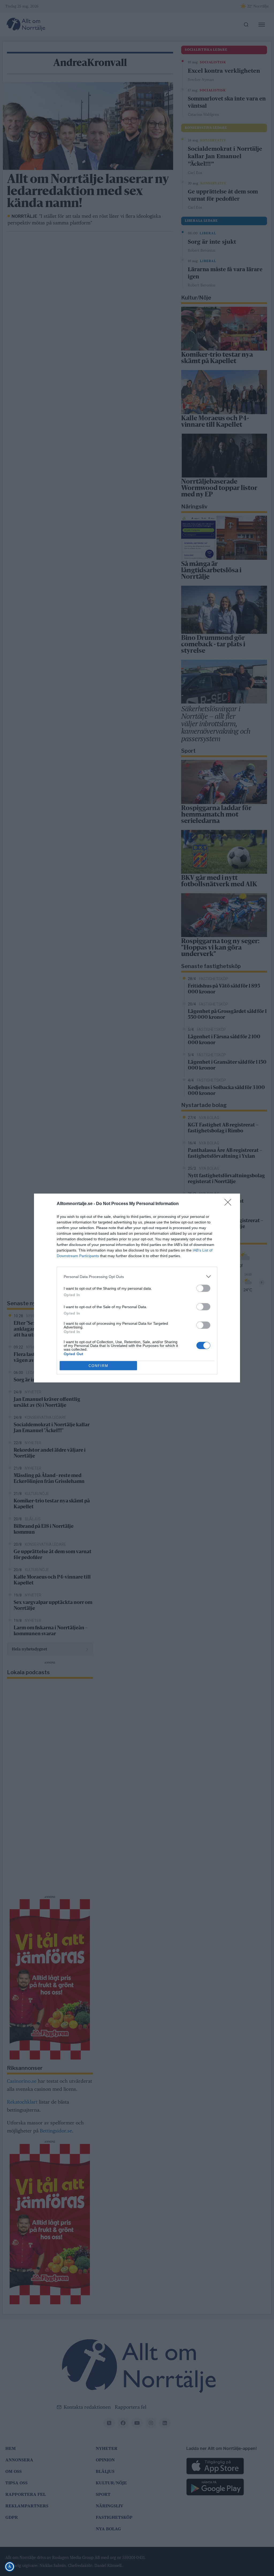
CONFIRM (98, 1366)
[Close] (230, 1204)
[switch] (203, 1288)
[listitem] (137, 1277)
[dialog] (137, 1288)
